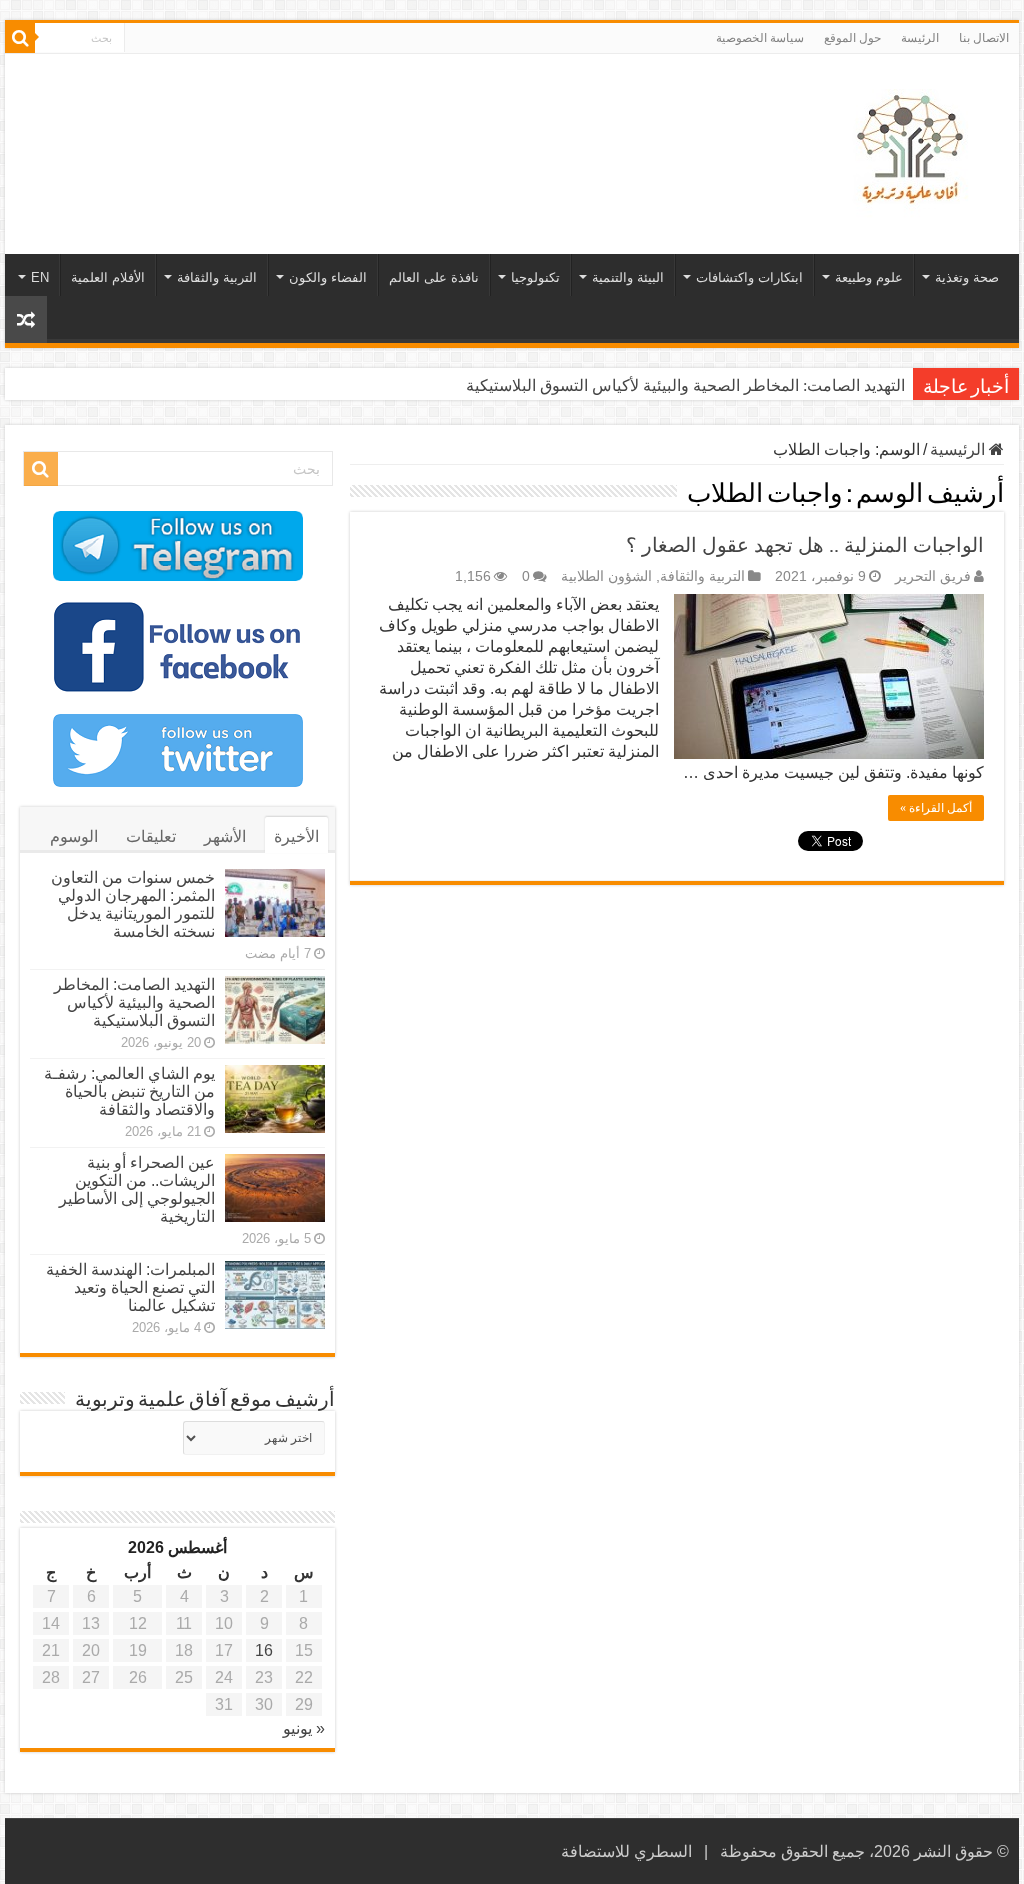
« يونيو (304, 1728)
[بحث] (20, 38)
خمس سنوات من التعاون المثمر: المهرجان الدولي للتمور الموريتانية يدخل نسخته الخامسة (133, 904)
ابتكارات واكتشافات (749, 277)
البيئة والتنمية (628, 277)
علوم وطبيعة (869, 277)
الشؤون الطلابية (606, 576)
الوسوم (74, 836)
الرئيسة (920, 38)
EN (40, 277)
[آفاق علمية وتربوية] (914, 150)
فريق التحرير (933, 576)
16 (264, 1650)
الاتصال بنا (984, 38)
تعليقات (151, 836)
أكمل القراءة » (936, 808)
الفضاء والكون (328, 277)
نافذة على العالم (434, 277)
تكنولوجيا (535, 277)
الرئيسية (959, 449)
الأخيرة (296, 836)
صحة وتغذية (967, 277)
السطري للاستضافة (626, 1851)
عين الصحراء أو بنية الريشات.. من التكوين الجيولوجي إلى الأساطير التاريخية (137, 1189)
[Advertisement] (384, 119)
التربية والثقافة (217, 277)
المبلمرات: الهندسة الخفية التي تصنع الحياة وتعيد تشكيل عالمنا (130, 1287)
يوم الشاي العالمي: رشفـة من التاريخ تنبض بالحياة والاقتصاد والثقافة (129, 1091)
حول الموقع (852, 38)
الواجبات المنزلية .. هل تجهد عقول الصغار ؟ (805, 545)
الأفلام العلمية (108, 277)
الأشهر (225, 836)
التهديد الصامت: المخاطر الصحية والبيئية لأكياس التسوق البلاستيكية (685, 385)
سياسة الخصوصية (760, 38)
